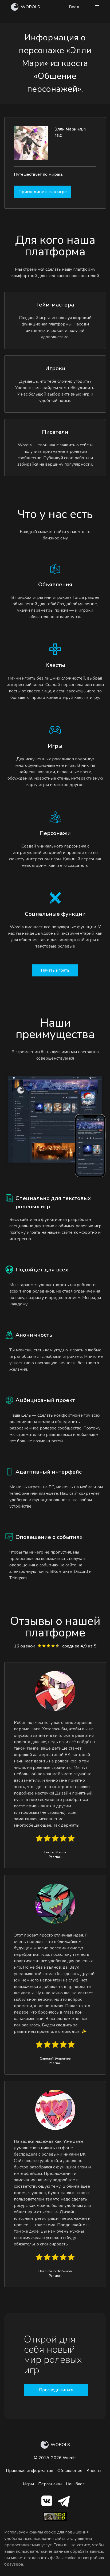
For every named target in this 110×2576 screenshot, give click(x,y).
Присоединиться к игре (43, 192)
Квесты (94, 2471)
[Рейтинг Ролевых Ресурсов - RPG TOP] (55, 2519)
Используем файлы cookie (30, 2532)
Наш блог (75, 2484)
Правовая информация (30, 2471)
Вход (74, 7)
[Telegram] (64, 2502)
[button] (97, 7)
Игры (28, 2484)
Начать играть (55, 970)
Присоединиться (56, 2390)
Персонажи (50, 2484)
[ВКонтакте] (47, 2502)
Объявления (70, 2471)
